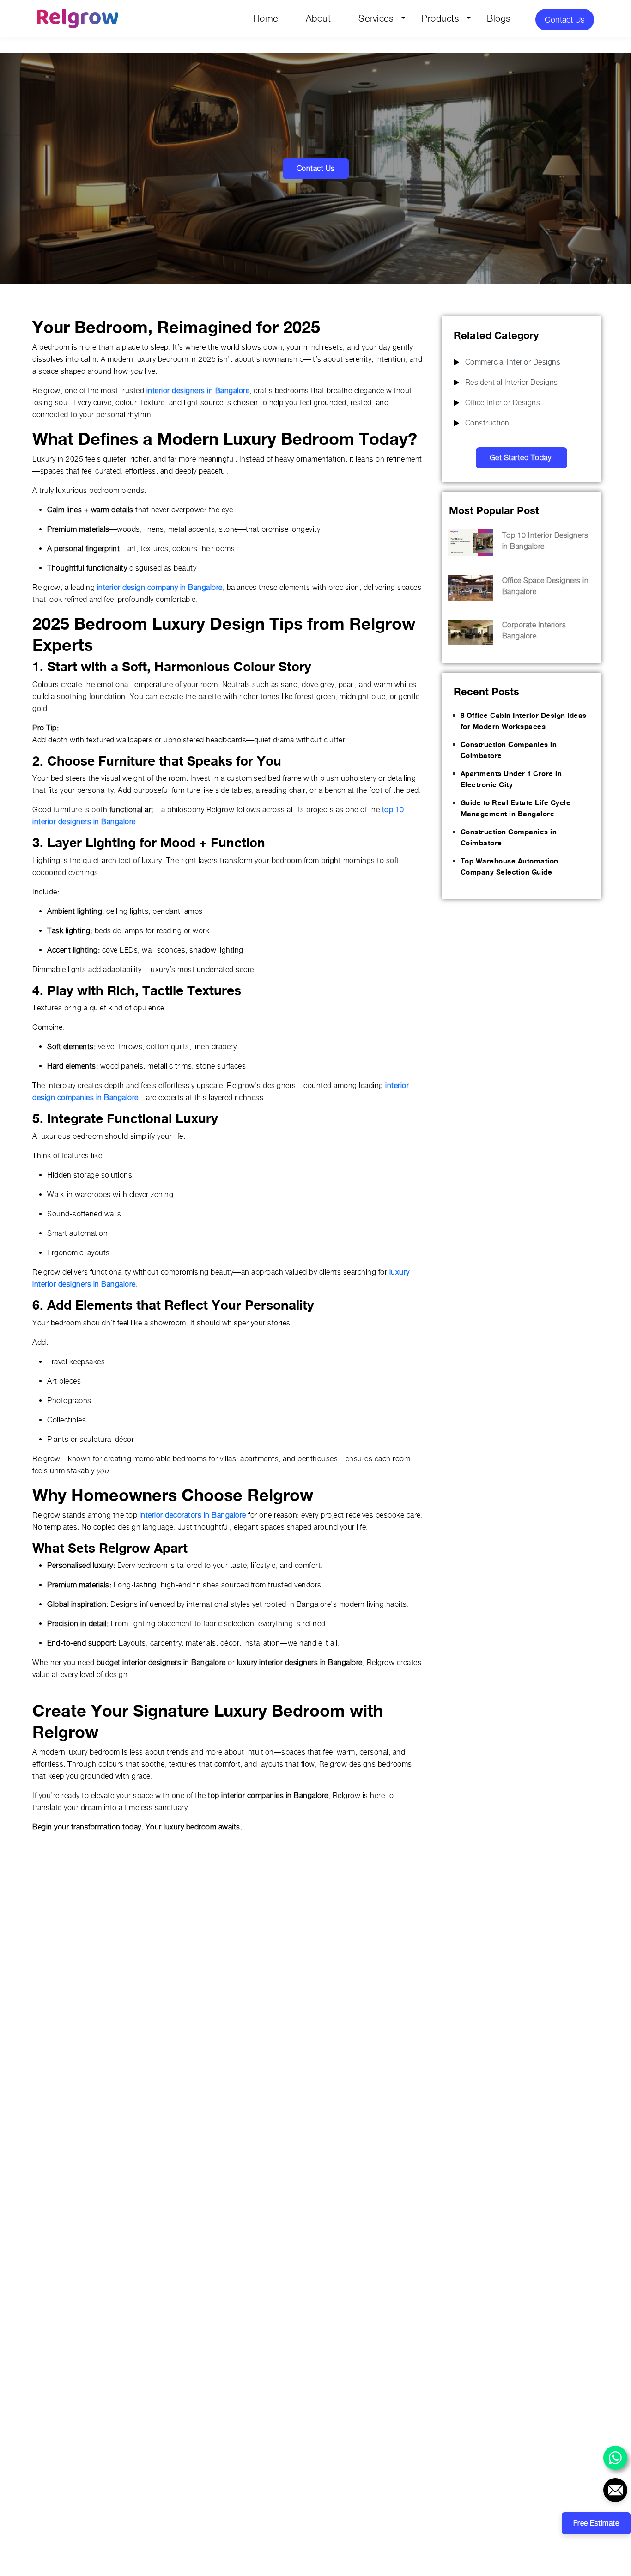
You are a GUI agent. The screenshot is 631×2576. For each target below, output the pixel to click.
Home (266, 18)
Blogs (499, 18)
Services (376, 18)
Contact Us (565, 20)
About (319, 18)
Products (440, 18)
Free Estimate (596, 2523)
